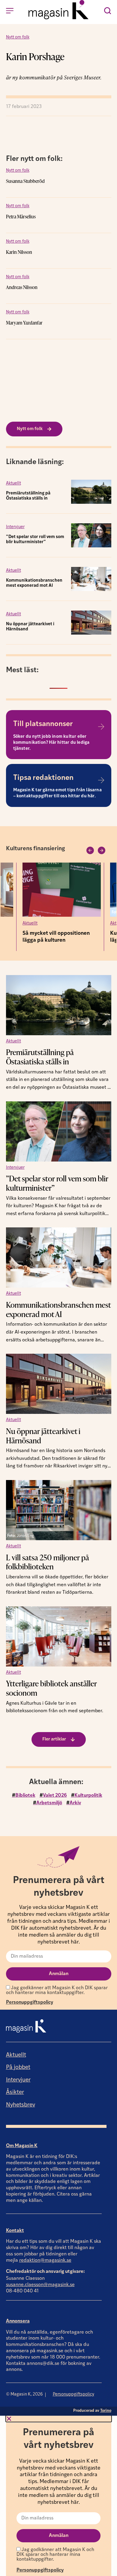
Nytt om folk (18, 37)
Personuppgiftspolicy (30, 2002)
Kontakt (15, 2231)
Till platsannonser (43, 724)
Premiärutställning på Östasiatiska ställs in (40, 1057)
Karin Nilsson (19, 252)
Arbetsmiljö (49, 1803)
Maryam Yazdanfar (24, 323)
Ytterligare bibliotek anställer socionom (51, 1688)
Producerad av (92, 2411)
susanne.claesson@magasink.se (40, 2285)
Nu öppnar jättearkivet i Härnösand (43, 1436)
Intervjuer (15, 527)
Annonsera (18, 2321)
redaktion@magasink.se (45, 2261)
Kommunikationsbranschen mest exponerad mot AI (58, 1309)
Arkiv (75, 1803)
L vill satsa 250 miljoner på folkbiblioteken (48, 1562)
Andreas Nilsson (22, 287)
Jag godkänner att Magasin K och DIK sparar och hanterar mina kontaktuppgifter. (57, 1990)
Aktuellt (13, 483)
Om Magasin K (22, 2146)
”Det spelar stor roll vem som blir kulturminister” (57, 1183)
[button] (90, 850)
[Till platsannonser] (101, 727)
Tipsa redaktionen (43, 778)
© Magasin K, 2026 (24, 2394)
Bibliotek (25, 1796)
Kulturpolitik (88, 1796)
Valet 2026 (55, 1796)
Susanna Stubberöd (25, 181)
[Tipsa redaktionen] (101, 780)
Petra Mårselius (21, 217)
